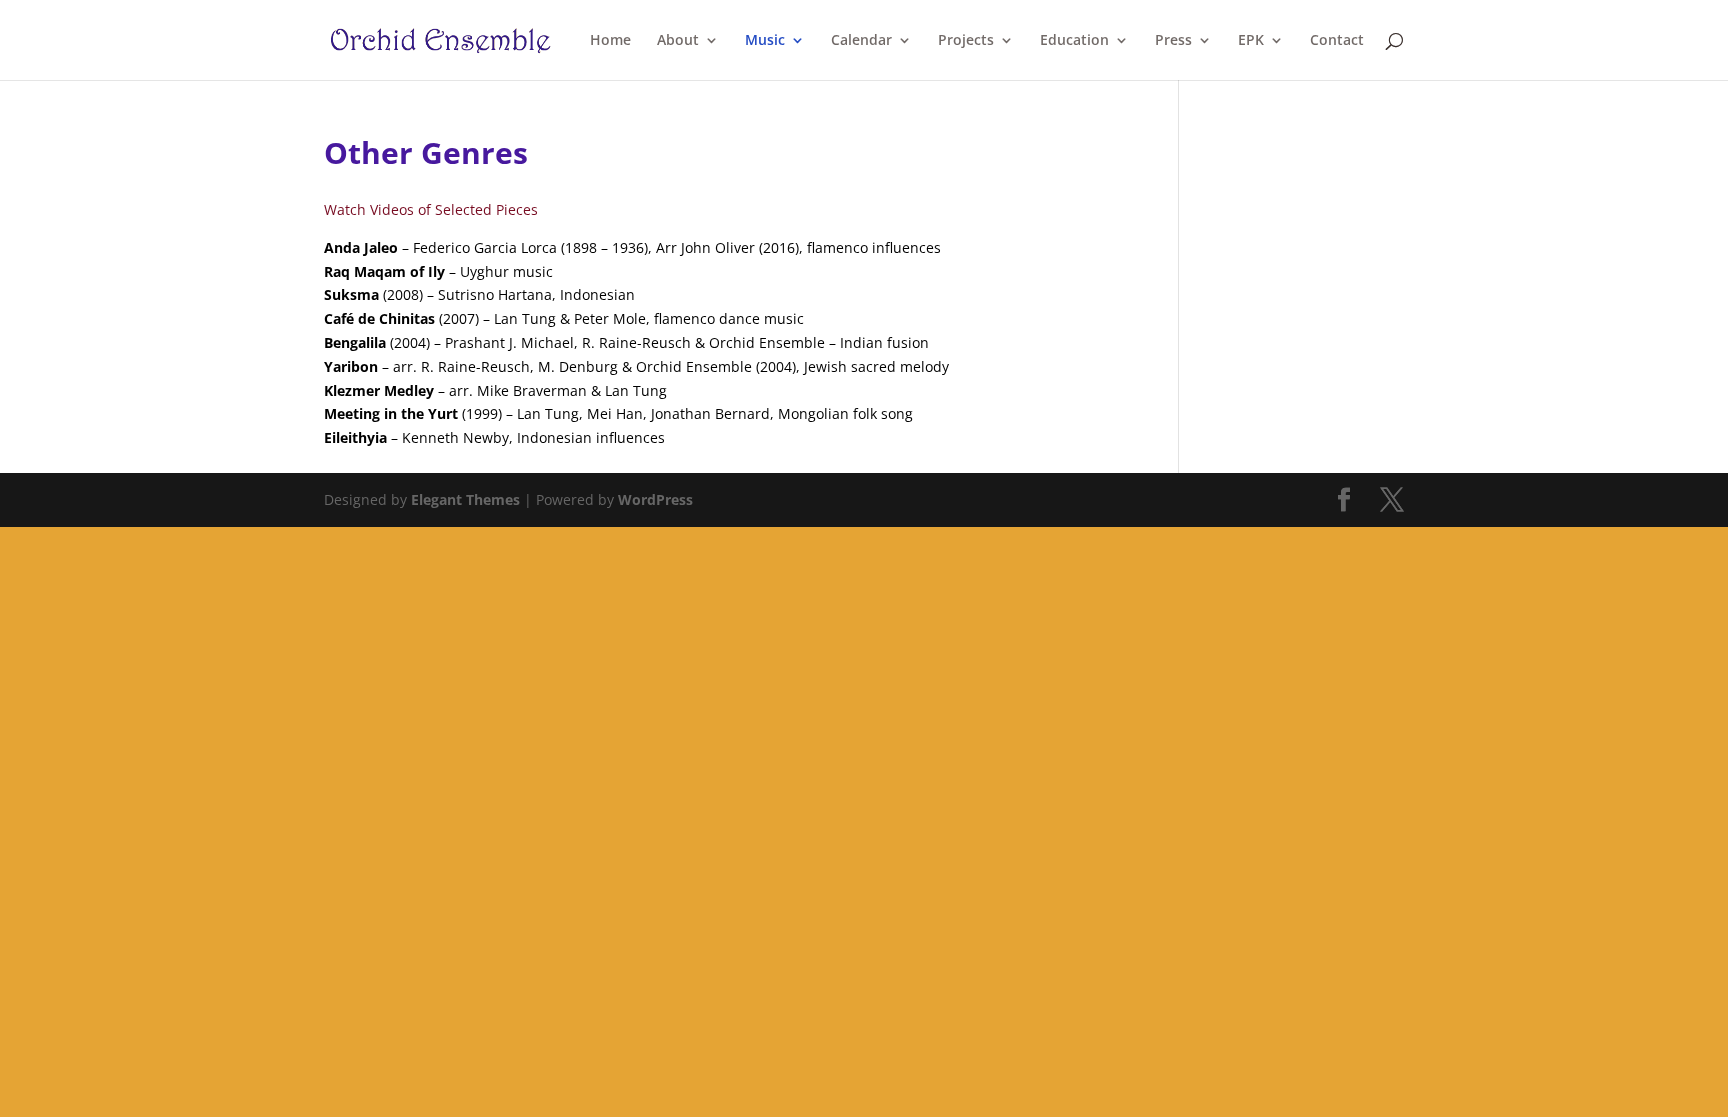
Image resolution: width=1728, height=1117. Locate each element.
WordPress (655, 499)
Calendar (861, 41)
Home (610, 41)
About (678, 41)
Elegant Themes (465, 499)
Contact (1337, 41)
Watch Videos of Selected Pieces (431, 209)
